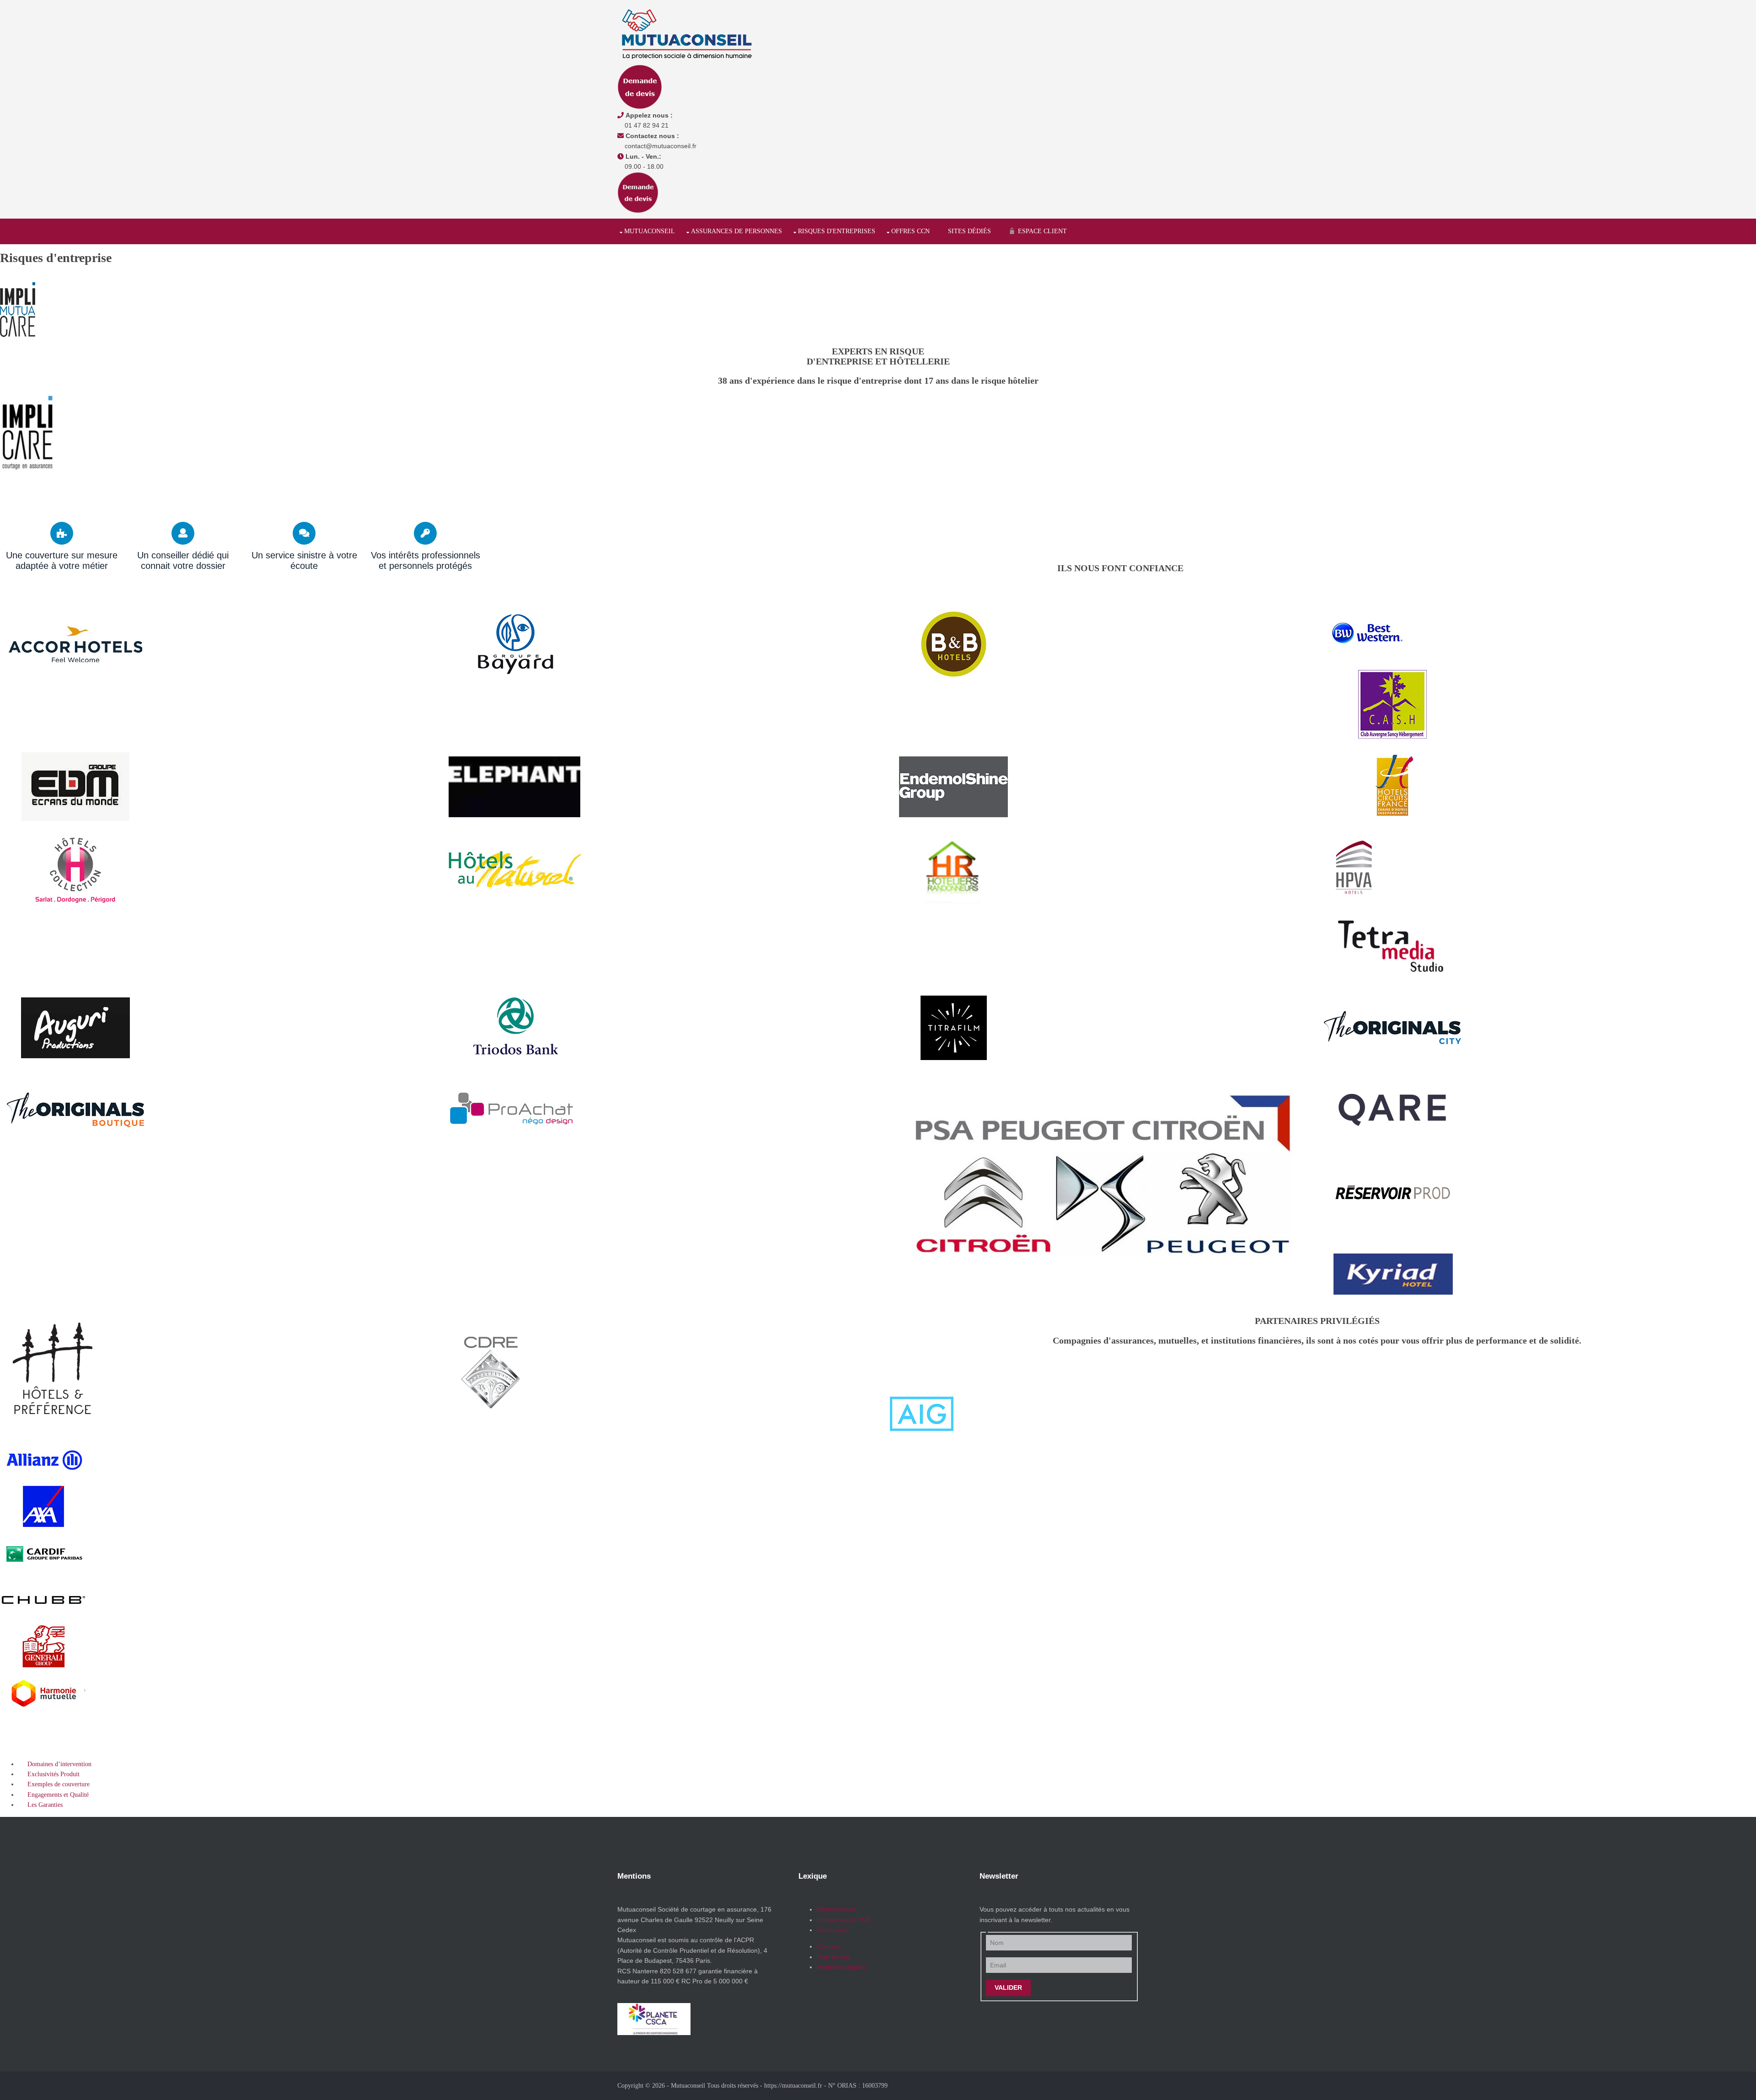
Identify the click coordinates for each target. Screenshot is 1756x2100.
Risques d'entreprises (837, 231)
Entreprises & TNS (843, 1920)
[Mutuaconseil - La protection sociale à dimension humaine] (686, 34)
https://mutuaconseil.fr (793, 2086)
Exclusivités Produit (49, 1774)
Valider (1008, 1987)
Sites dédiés (969, 231)
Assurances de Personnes (736, 231)
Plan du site (834, 1957)
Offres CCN (910, 231)
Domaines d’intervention (55, 1764)
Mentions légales (841, 1967)
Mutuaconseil (650, 231)
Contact (828, 1946)
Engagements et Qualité (54, 1795)
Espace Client (1041, 231)
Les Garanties (40, 1805)
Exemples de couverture (54, 1784)
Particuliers (833, 1930)
